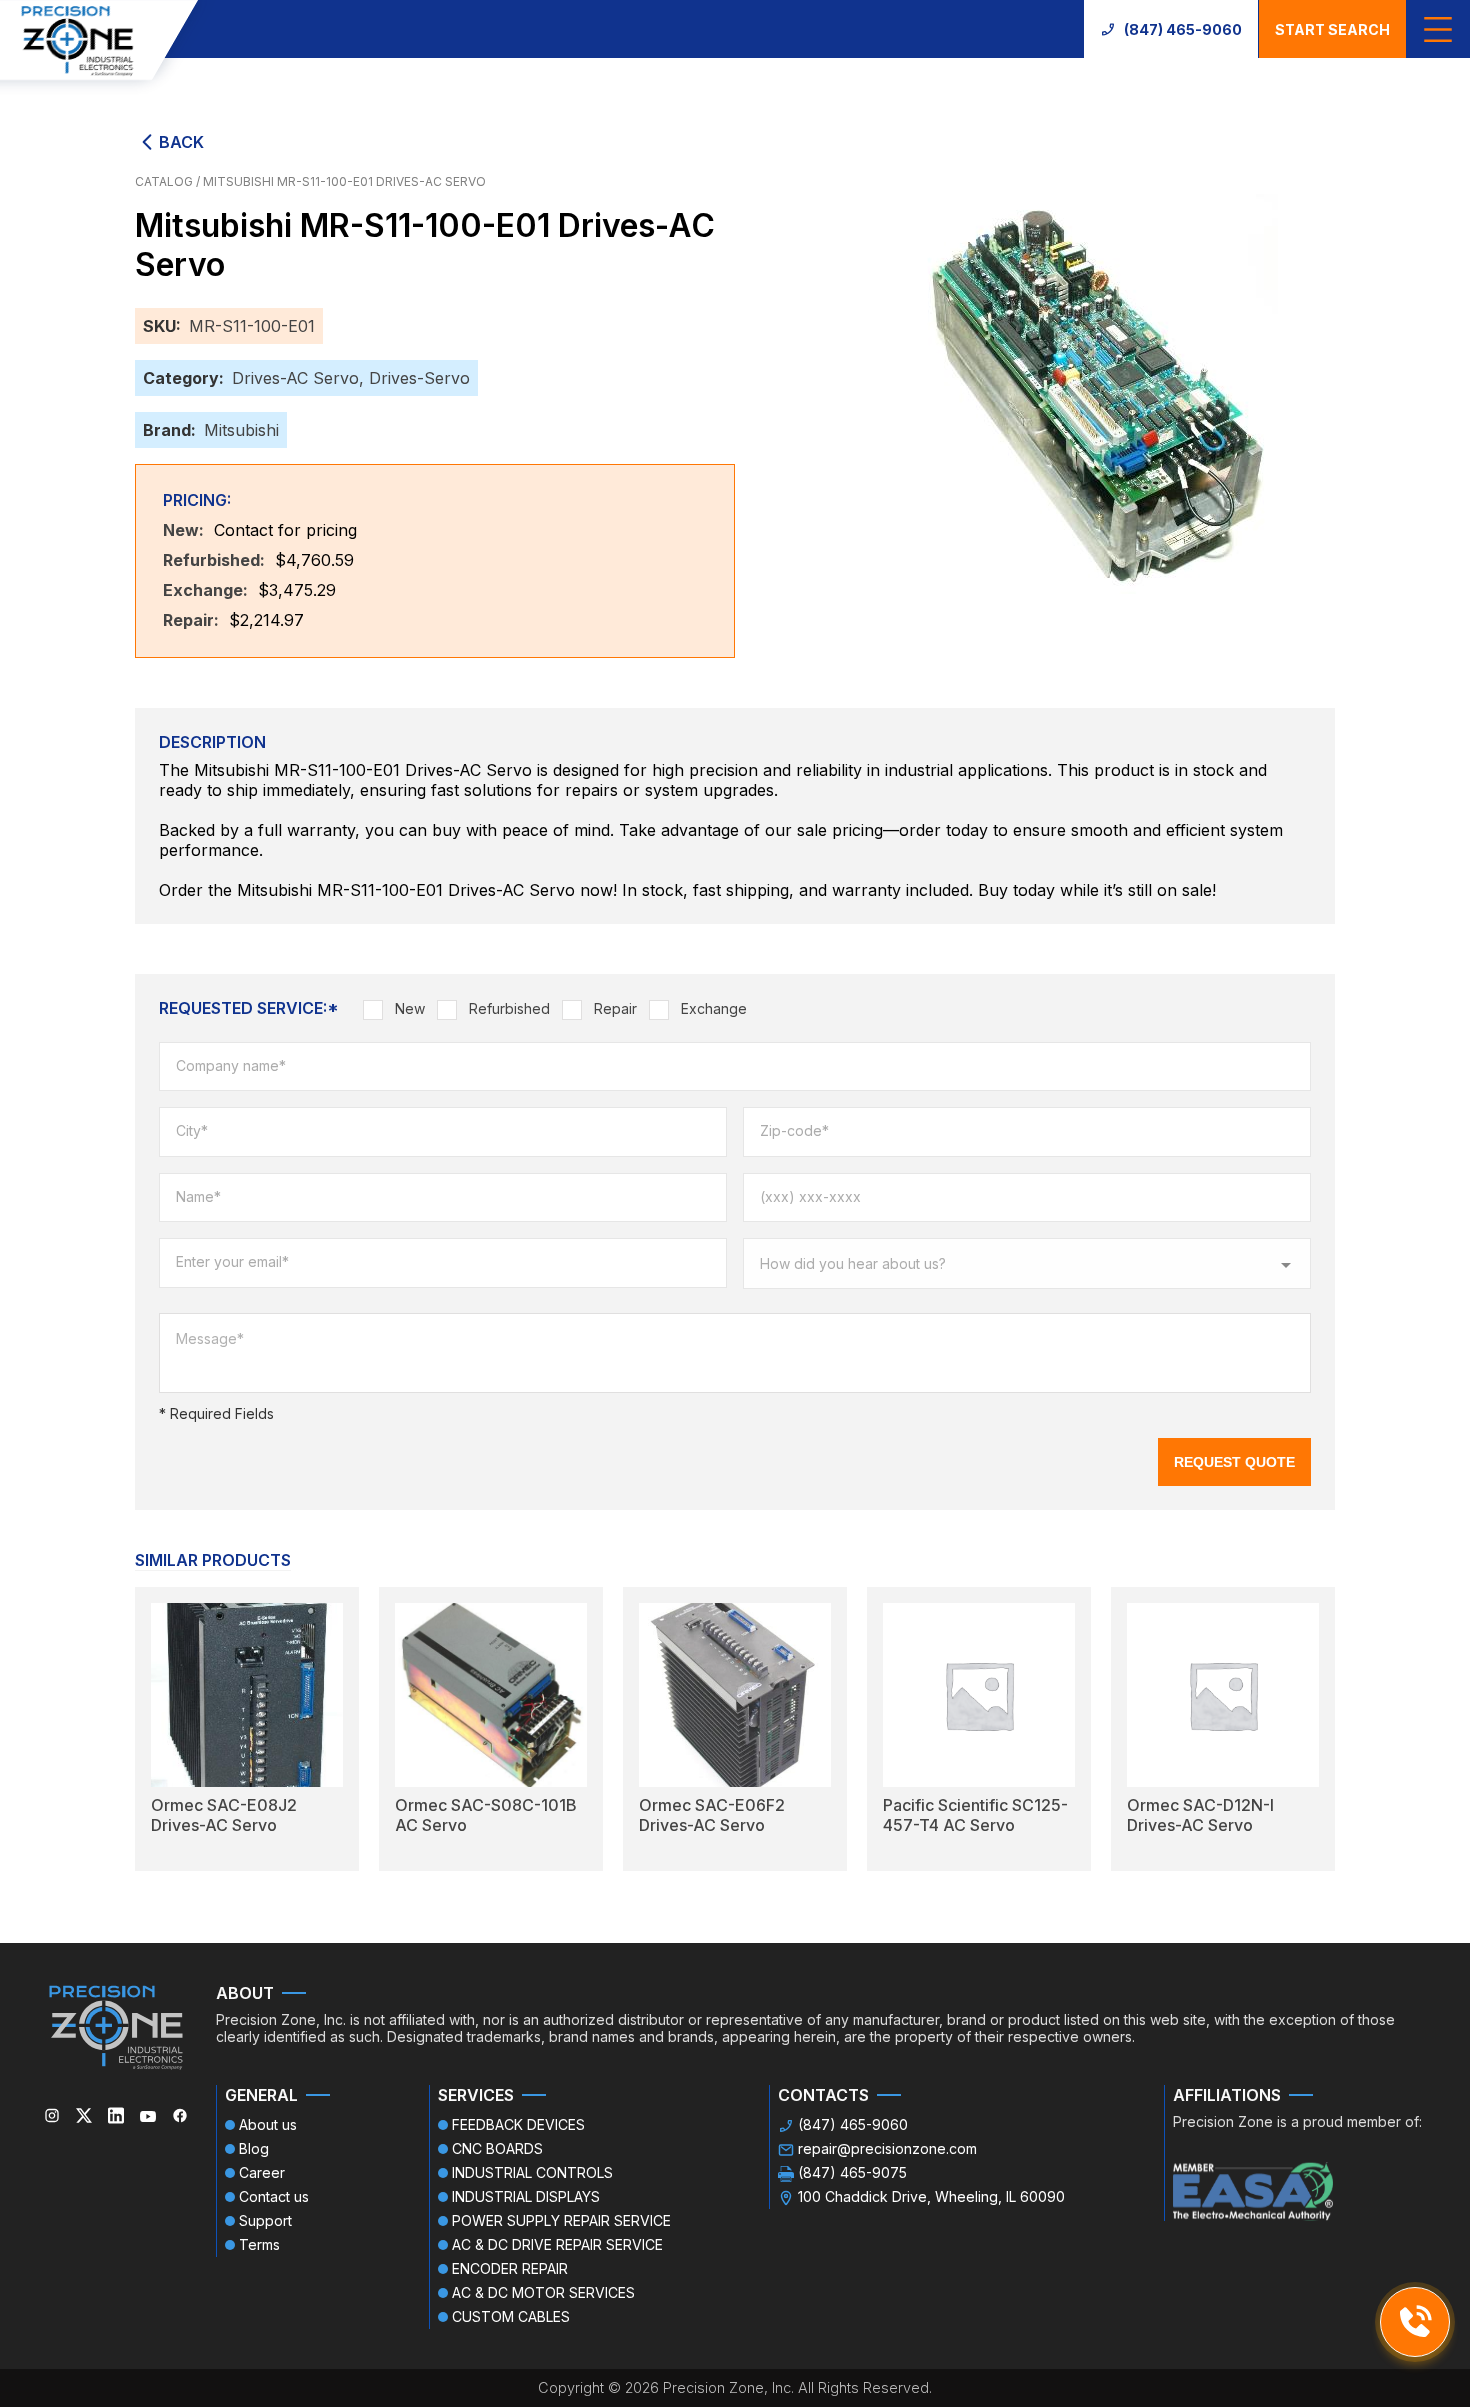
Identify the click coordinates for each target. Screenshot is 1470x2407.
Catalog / (169, 181)
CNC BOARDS (497, 2148)
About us (268, 2124)
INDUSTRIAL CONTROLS (532, 2172)
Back (181, 142)
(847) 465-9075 (852, 2172)
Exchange (714, 1008)
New (410, 1008)
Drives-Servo (419, 378)
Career (262, 2172)
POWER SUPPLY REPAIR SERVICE (561, 2220)
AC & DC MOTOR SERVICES (543, 2292)
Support (265, 2220)
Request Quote (1234, 1462)
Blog (254, 2148)
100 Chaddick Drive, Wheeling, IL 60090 (931, 2196)
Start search (1332, 29)
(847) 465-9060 (1183, 29)
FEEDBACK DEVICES (518, 2124)
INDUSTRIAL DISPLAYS (526, 2196)
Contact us (274, 2196)
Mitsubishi (241, 430)
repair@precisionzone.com (887, 2148)
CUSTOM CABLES (511, 2316)
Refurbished (509, 1008)
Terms (259, 2244)
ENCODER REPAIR (510, 2268)
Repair (615, 1008)
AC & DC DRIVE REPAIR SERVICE (557, 2244)
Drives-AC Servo (295, 378)
